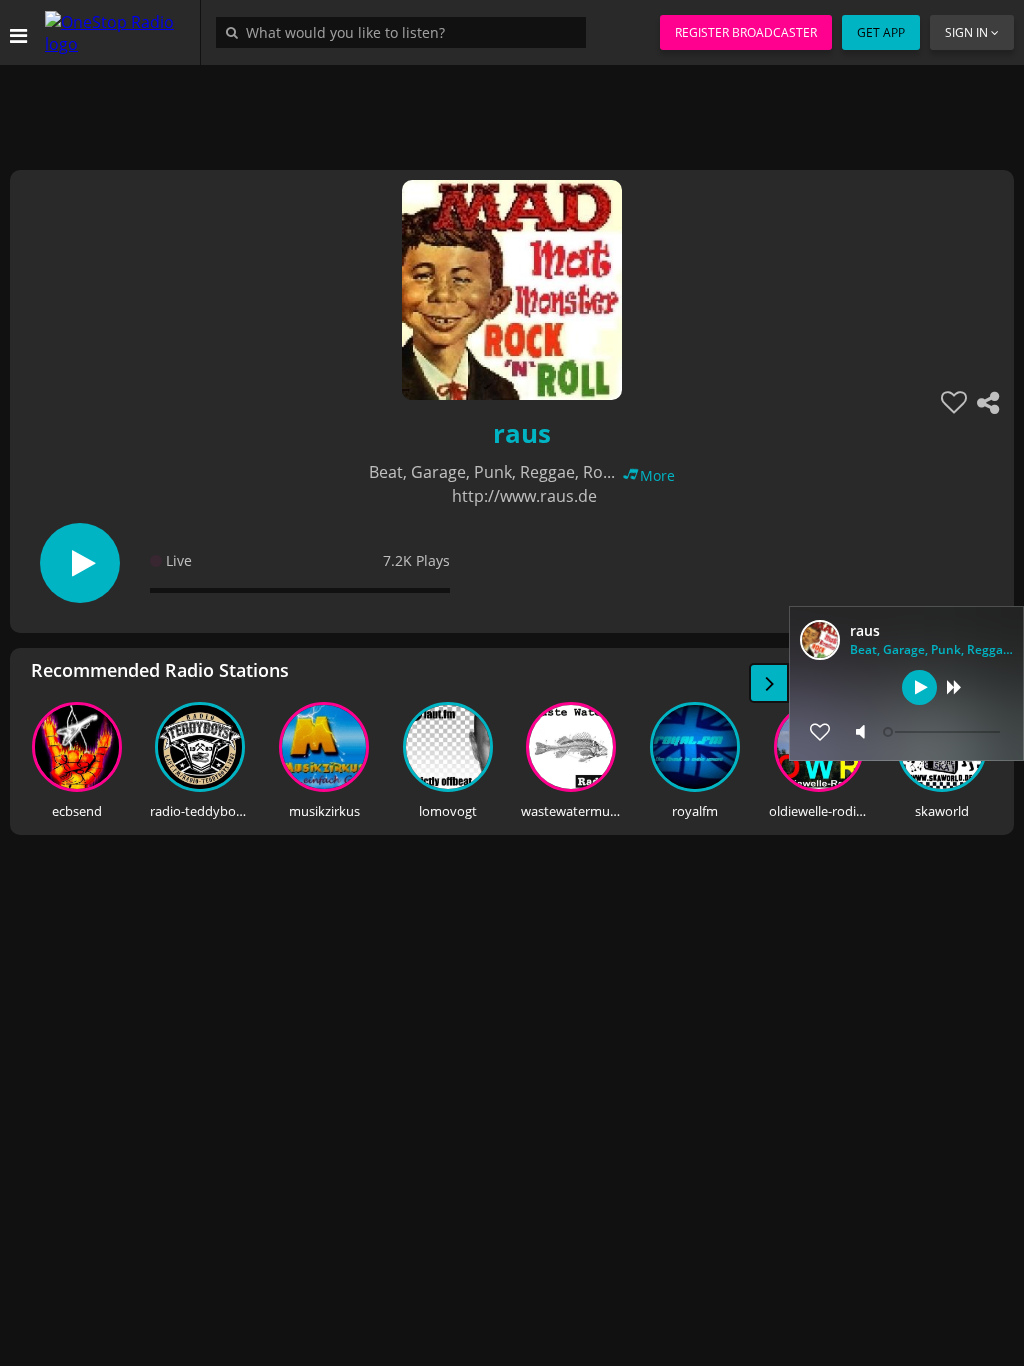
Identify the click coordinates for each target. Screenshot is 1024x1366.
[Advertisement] (512, 110)
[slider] (944, 732)
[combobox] (406, 32)
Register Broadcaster (746, 32)
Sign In (966, 32)
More (657, 475)
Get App (881, 32)
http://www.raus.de (524, 496)
